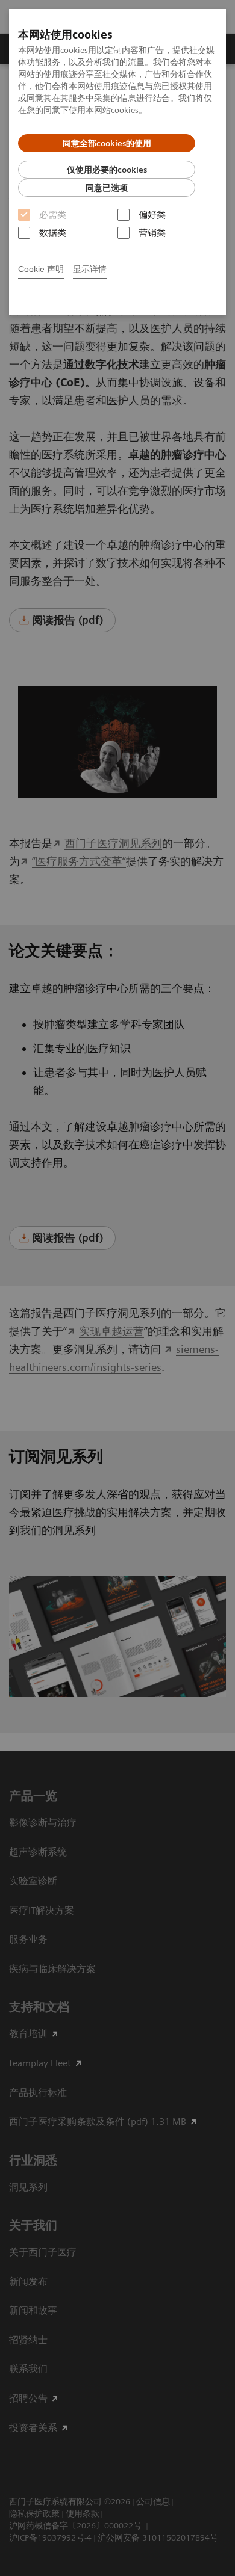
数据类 (53, 233)
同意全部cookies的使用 (107, 143)
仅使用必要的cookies (107, 170)
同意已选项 (107, 188)
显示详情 (90, 269)
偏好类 (152, 215)
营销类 (152, 233)
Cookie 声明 (41, 269)
